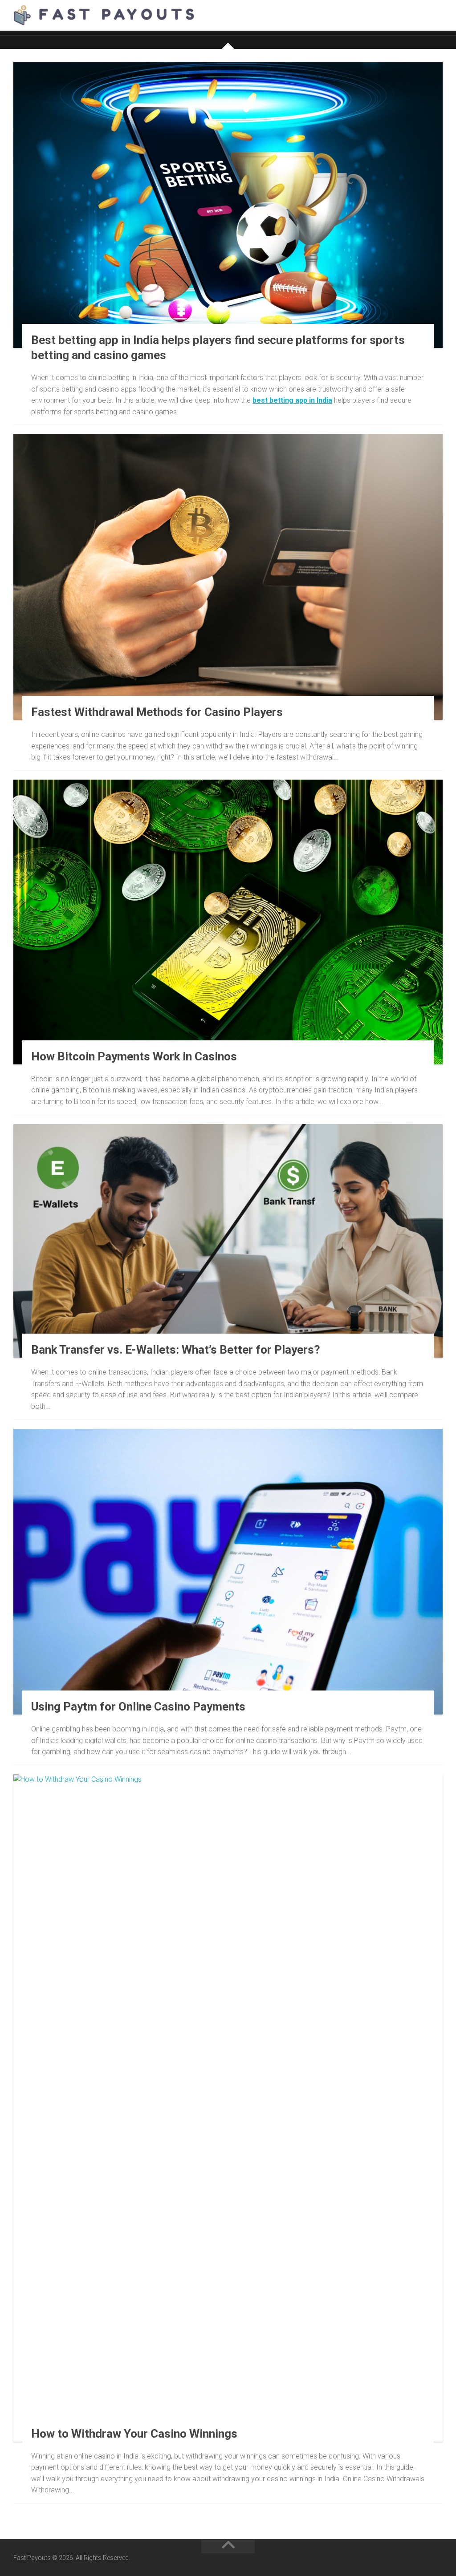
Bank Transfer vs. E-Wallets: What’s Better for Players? (176, 1350)
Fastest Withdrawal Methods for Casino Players (157, 712)
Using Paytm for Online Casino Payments (138, 1707)
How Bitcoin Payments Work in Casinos (134, 1056)
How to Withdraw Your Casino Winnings (134, 2434)
